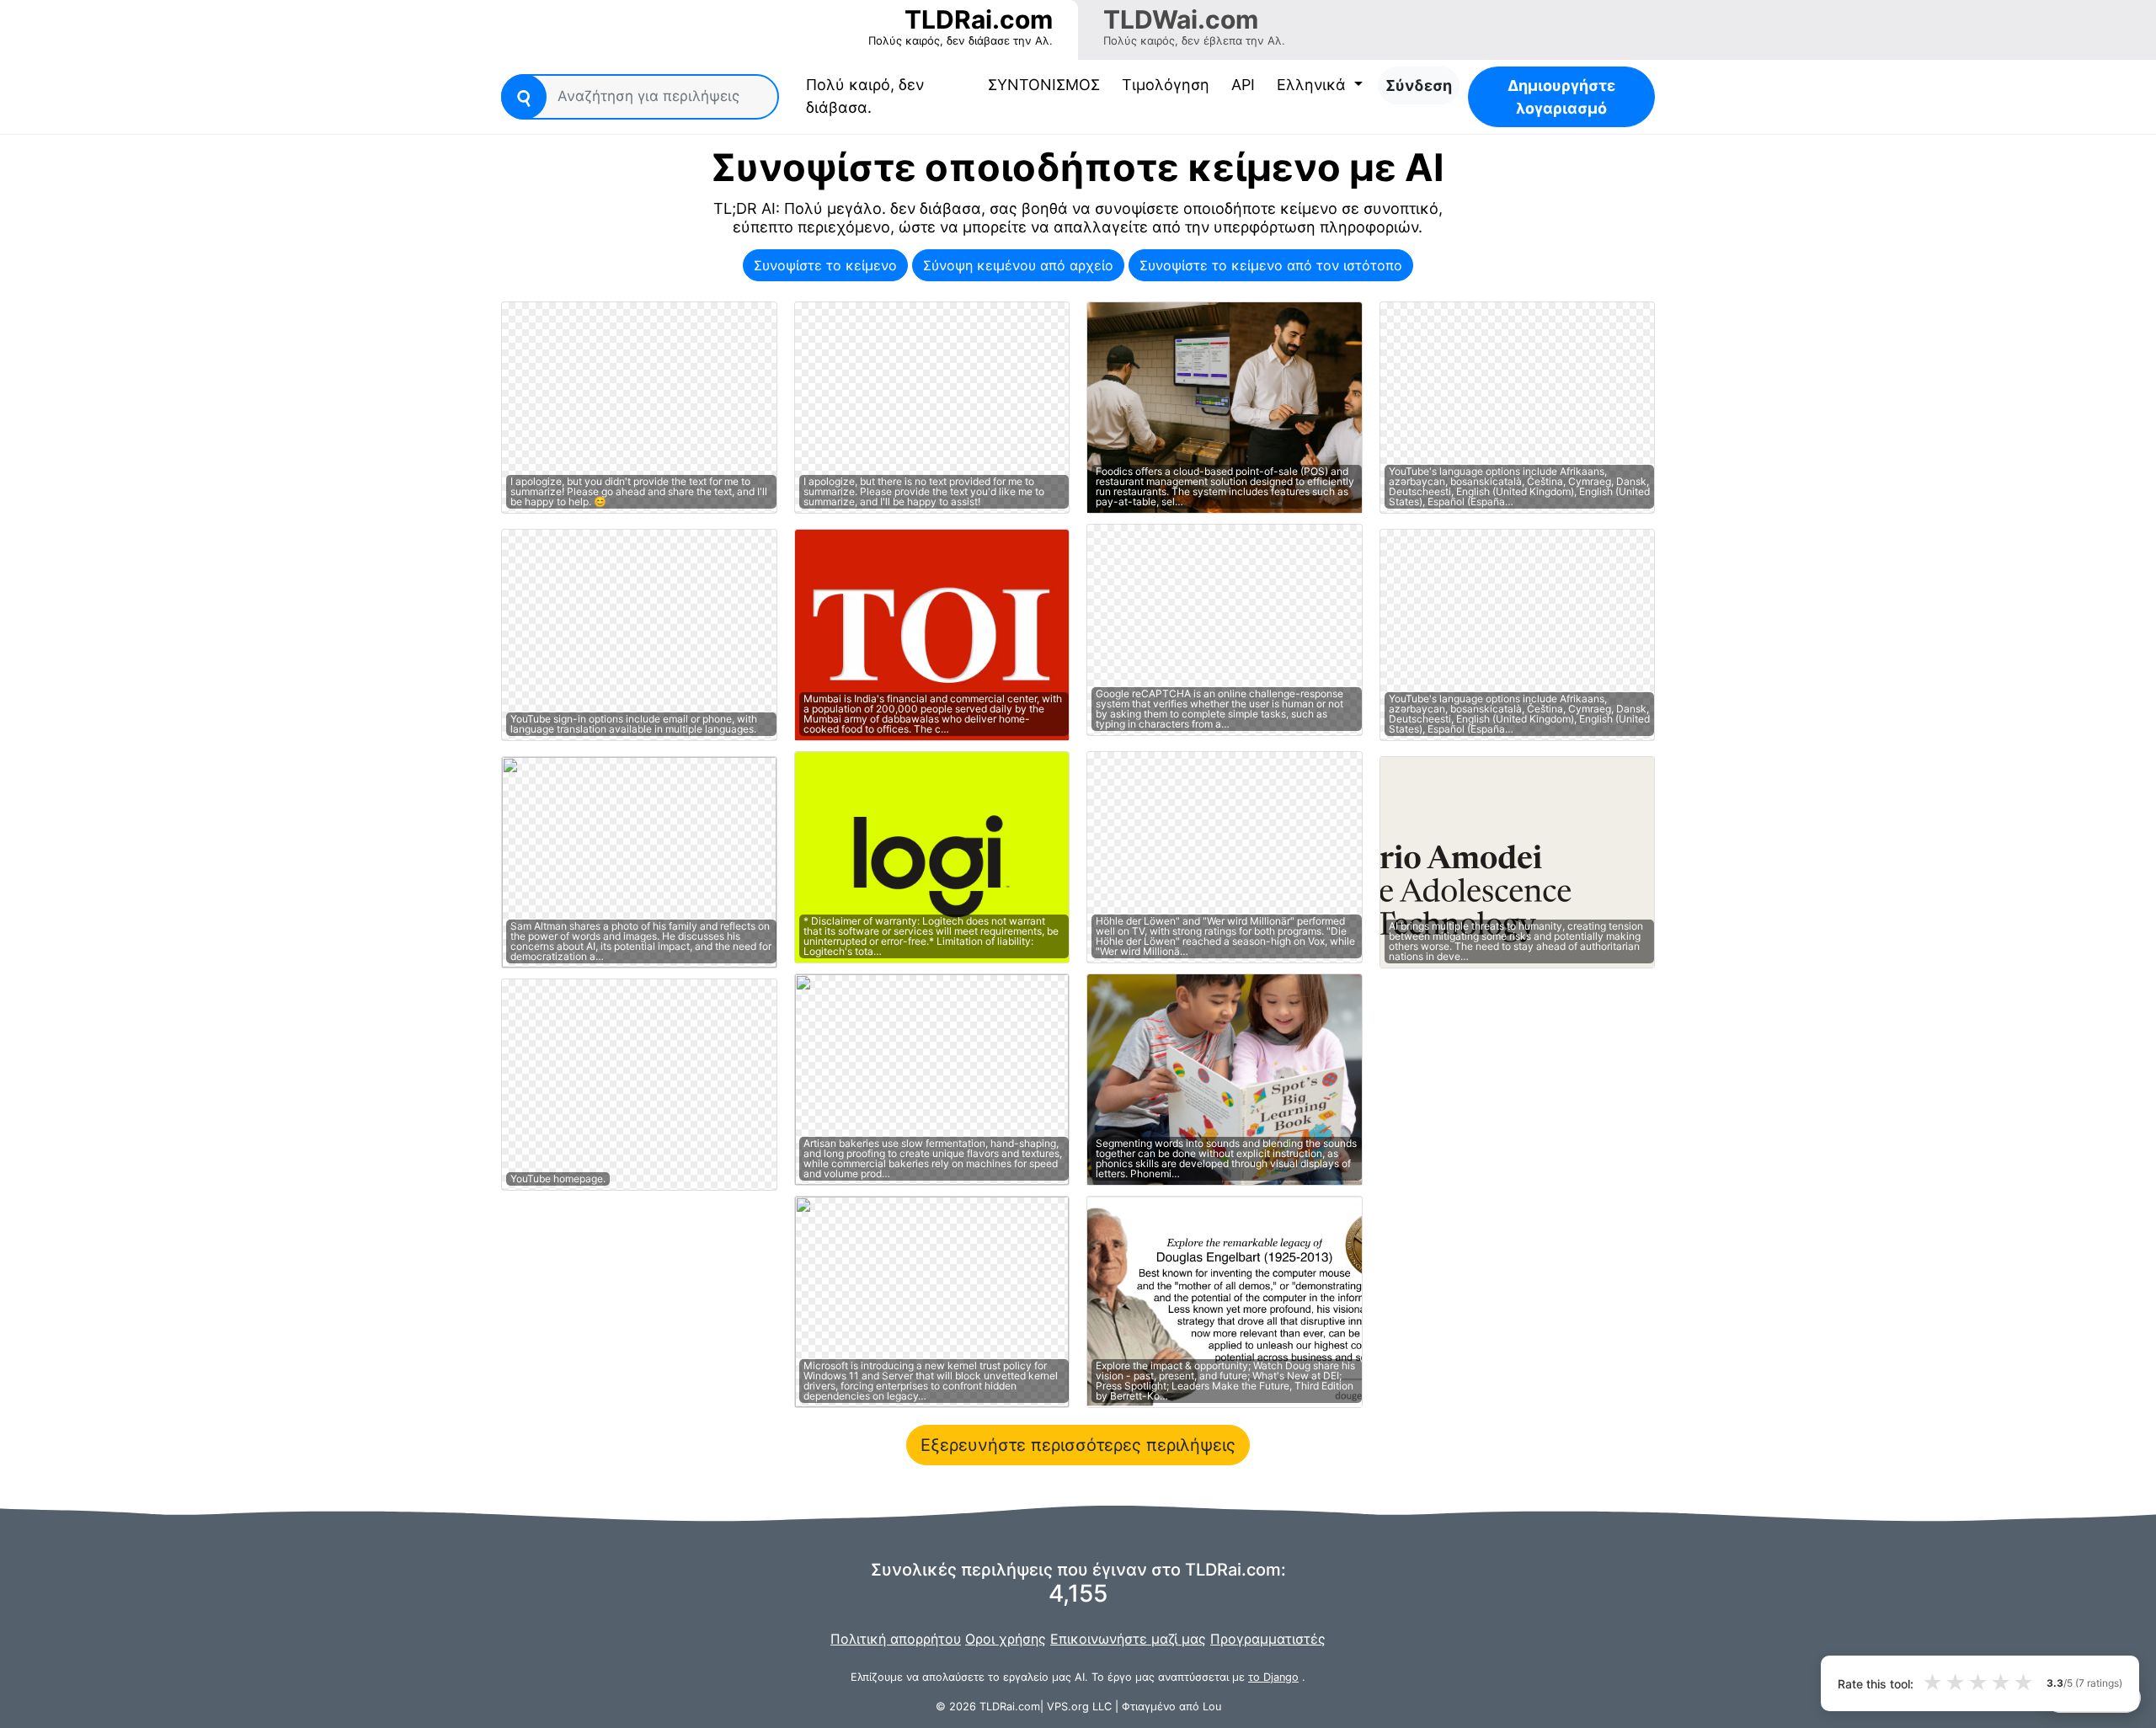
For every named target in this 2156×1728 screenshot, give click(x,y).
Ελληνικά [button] (1313, 85)
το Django (1273, 1677)
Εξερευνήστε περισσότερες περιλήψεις (1078, 1445)
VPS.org (1068, 1707)
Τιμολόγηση (1166, 85)
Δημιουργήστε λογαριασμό (1561, 97)
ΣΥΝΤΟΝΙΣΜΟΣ (1044, 85)
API (1243, 85)
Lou (1212, 1707)
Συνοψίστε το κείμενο (825, 265)
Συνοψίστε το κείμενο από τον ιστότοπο (1271, 265)
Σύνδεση (1419, 85)
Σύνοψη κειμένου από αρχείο (1018, 265)
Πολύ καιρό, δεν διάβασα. (870, 96)
